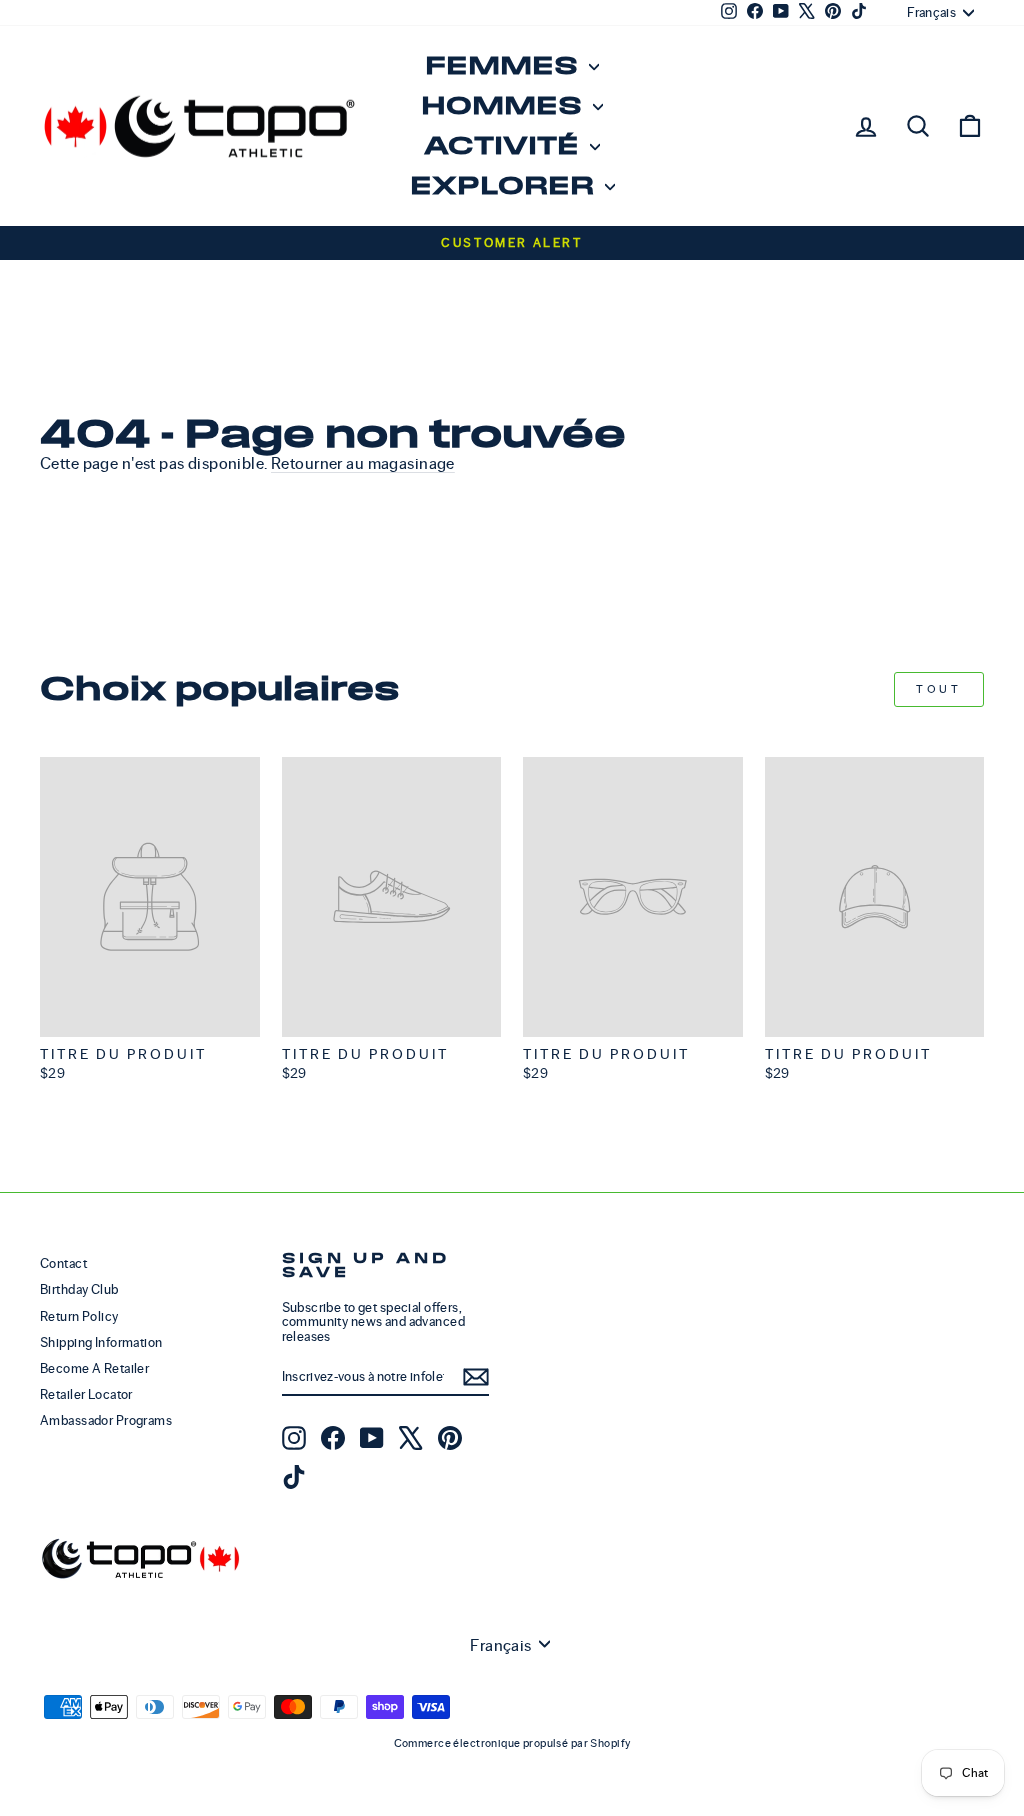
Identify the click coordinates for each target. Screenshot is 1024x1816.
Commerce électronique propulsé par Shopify (512, 1743)
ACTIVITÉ (504, 146)
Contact (63, 1263)
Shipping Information (101, 1342)
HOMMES (504, 106)
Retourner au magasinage (363, 463)
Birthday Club (79, 1289)
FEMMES (504, 66)
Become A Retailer (94, 1368)
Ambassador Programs (106, 1420)
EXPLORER (505, 186)
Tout (938, 689)
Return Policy (79, 1316)
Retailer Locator (86, 1394)
